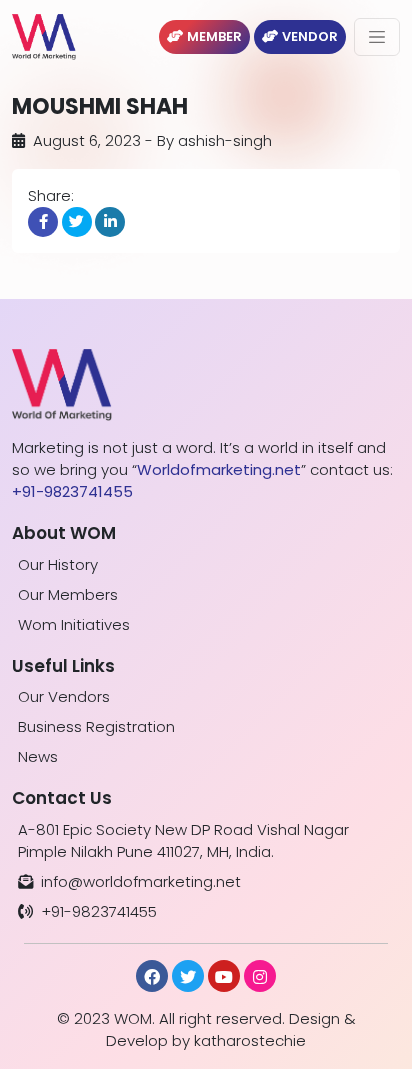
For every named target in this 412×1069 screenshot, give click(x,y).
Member (214, 36)
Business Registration (96, 726)
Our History (58, 564)
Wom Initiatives (74, 624)
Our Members (68, 594)
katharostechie (250, 1040)
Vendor (310, 36)
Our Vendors (64, 696)
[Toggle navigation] (377, 37)
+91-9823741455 (99, 911)
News (38, 756)
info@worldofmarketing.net (141, 881)
